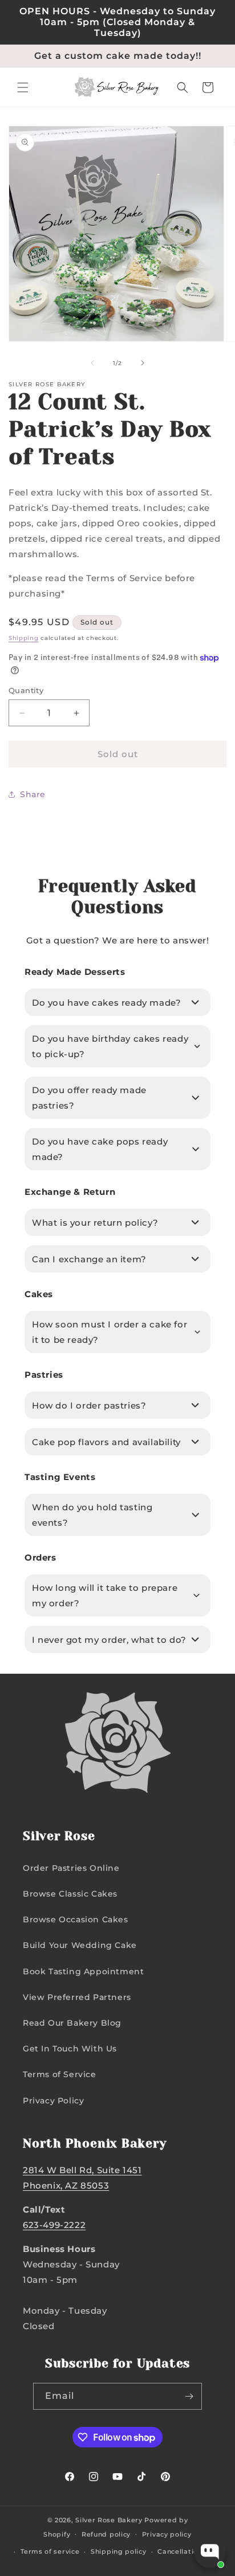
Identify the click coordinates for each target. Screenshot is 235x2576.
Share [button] (33, 794)
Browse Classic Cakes (70, 1894)
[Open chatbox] (210, 2552)
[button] (23, 87)
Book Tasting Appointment (83, 1971)
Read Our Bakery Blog (72, 2023)
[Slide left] (92, 363)
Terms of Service (60, 2074)
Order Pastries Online (71, 1868)
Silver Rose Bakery (109, 2520)
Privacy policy (167, 2534)
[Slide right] (143, 363)
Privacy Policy (53, 2101)
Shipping (24, 638)
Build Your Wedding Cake (80, 1945)
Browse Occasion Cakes (76, 1919)
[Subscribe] (189, 2396)
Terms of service (50, 2551)
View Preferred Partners (77, 1997)
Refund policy (106, 2534)
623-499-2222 (54, 2225)
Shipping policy (119, 2551)
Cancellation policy (191, 2551)
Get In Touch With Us (70, 2049)
